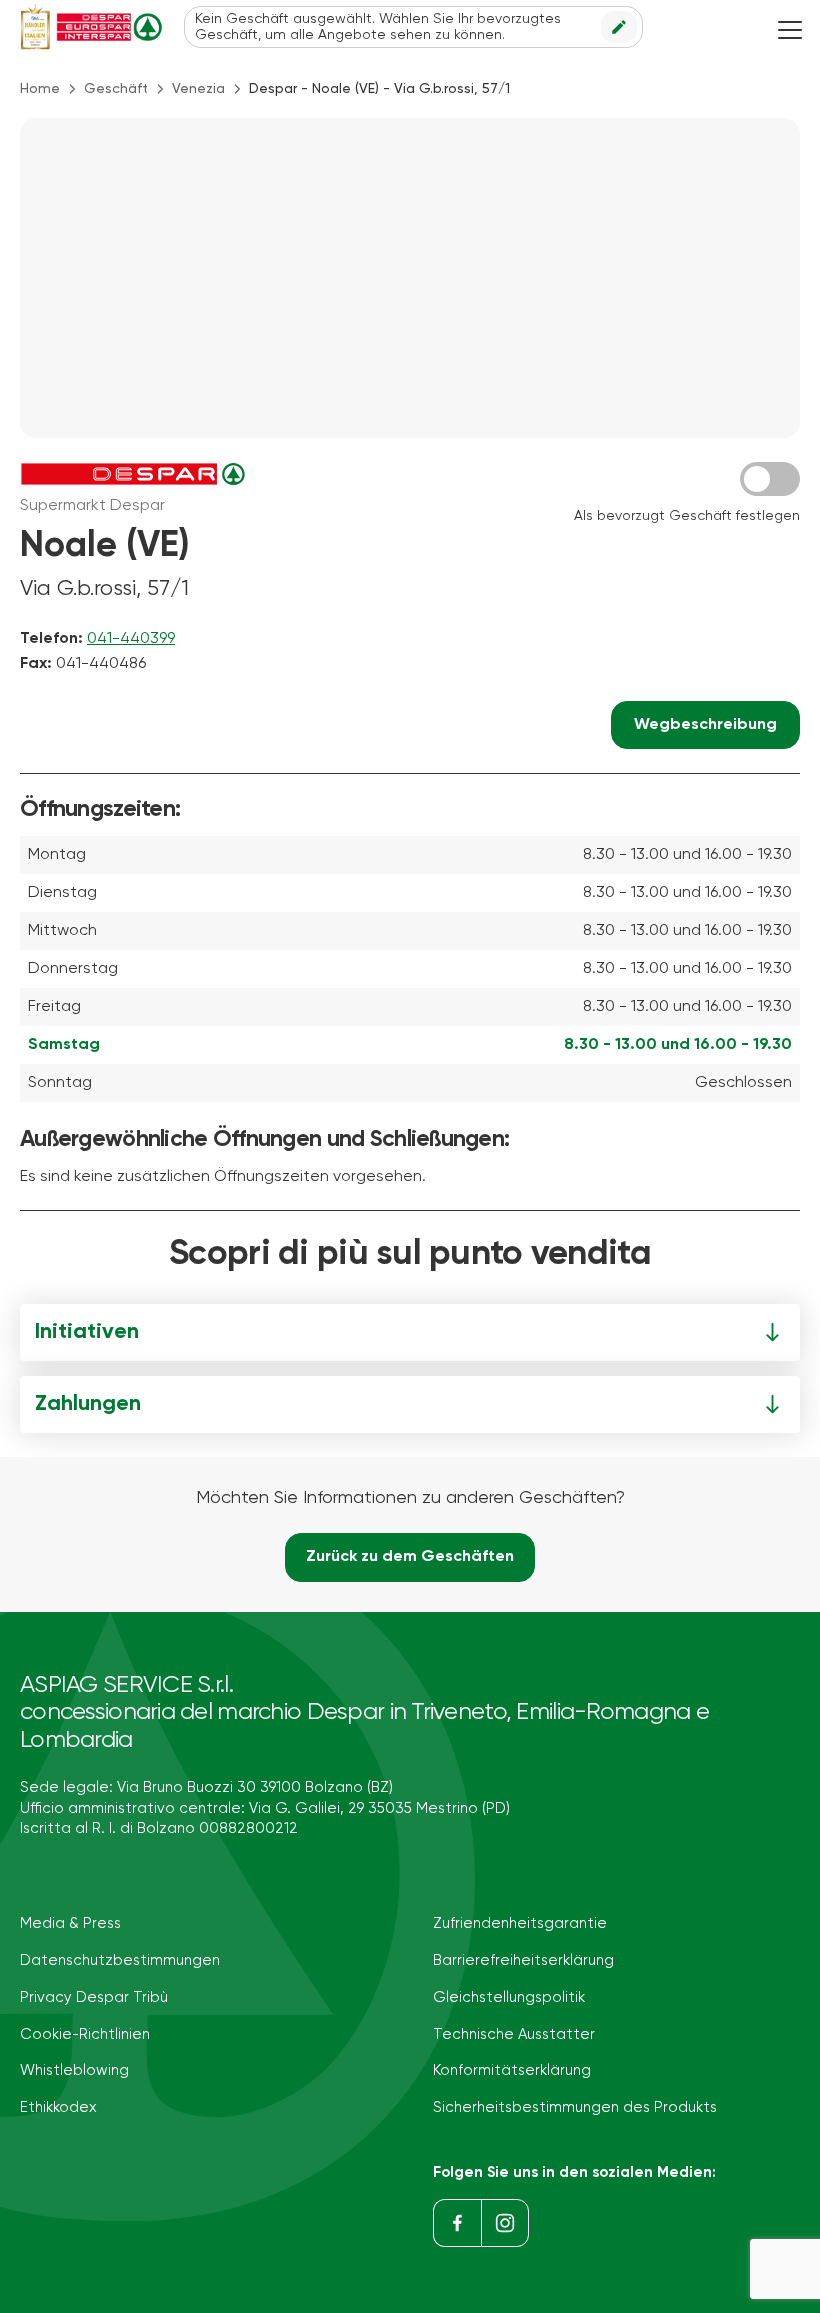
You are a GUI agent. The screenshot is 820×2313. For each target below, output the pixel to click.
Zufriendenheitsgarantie (520, 1923)
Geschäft (116, 89)
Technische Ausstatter (514, 2034)
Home (40, 89)
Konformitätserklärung (512, 2070)
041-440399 (131, 639)
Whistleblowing (74, 2070)
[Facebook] (457, 2223)
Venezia (198, 89)
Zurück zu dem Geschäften (410, 1557)
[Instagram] (505, 2223)
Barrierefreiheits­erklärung (523, 1960)
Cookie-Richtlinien (85, 2034)
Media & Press (70, 1923)
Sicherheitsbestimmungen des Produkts (575, 2107)
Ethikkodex (58, 2107)
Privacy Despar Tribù (94, 1997)
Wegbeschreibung (705, 725)
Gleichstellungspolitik (509, 1997)
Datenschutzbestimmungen (120, 1960)
